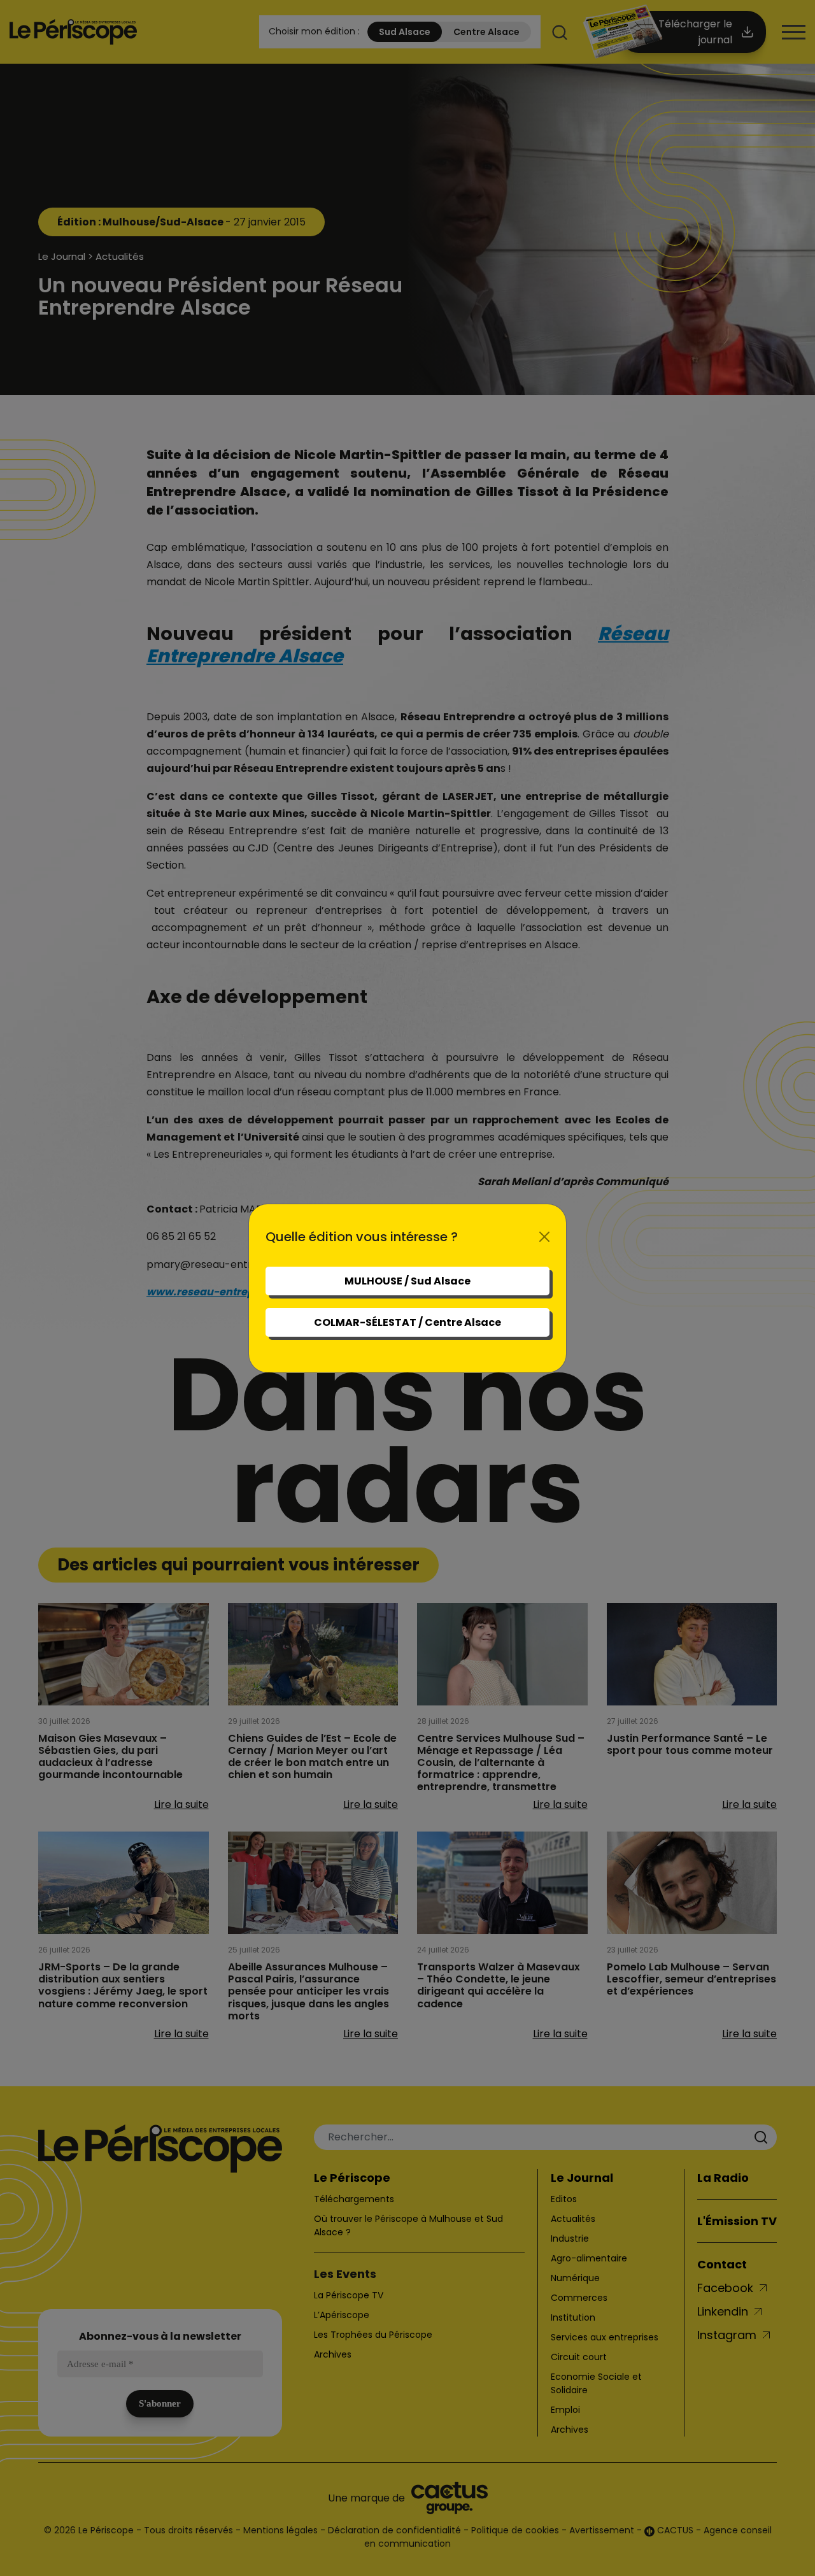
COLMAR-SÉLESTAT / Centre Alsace (407, 1322)
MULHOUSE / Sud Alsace (407, 1281)
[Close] (544, 1237)
